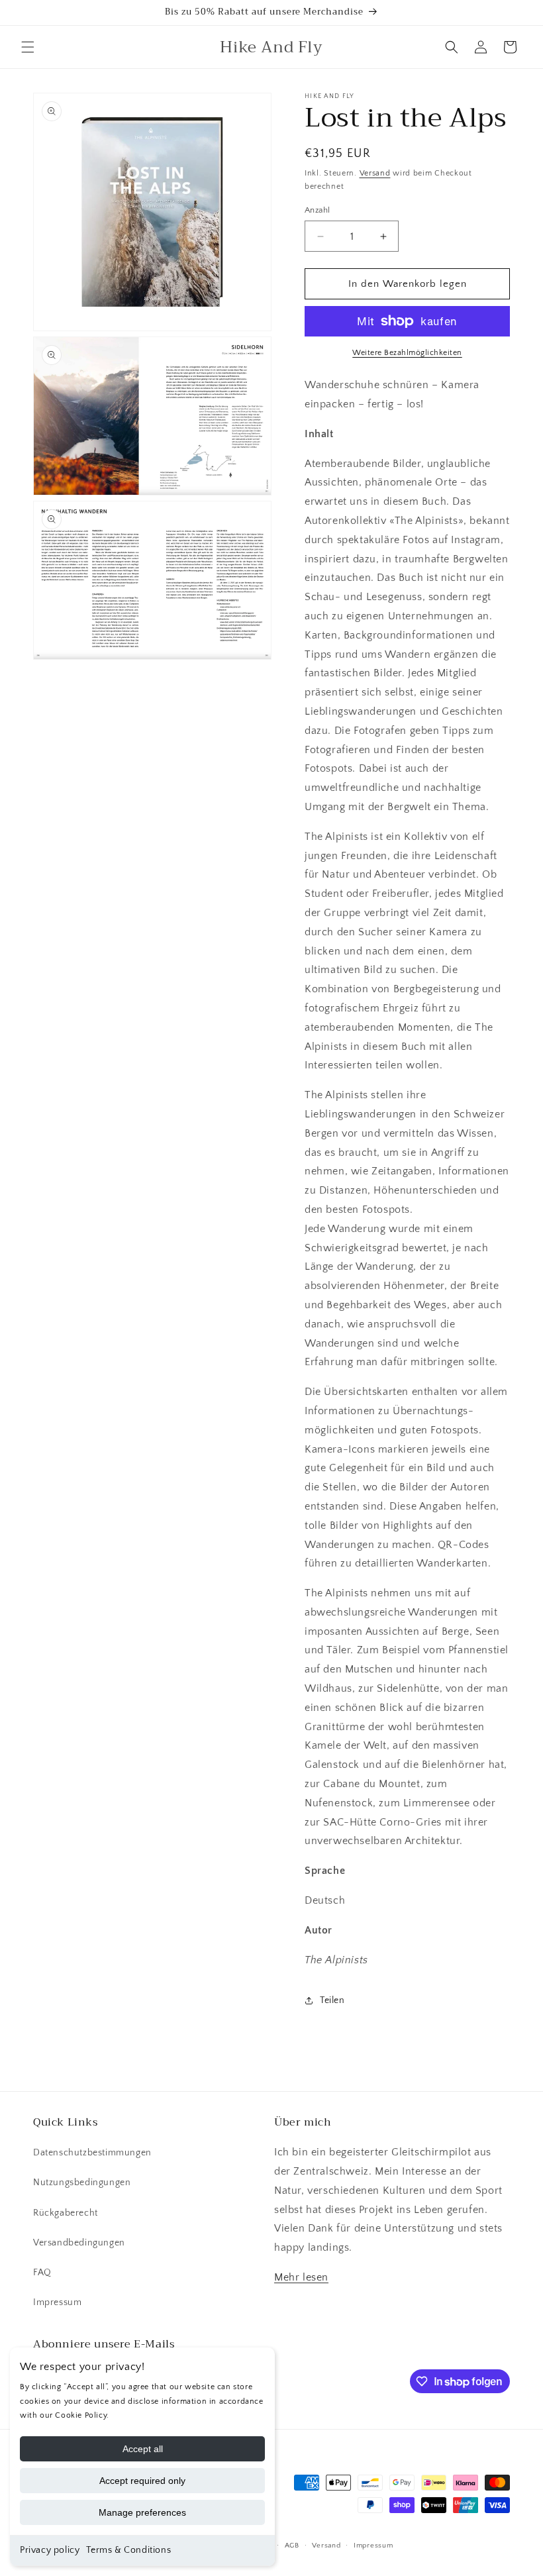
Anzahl (317, 210)
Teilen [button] (332, 2000)
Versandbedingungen (79, 2243)
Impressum (57, 2302)
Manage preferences (142, 2512)
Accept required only (142, 2481)
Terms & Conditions (128, 2550)
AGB (292, 2546)
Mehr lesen (301, 2277)
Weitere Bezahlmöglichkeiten (407, 353)
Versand (375, 173)
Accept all (143, 2449)
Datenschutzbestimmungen (92, 2153)
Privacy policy (50, 2550)
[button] (28, 47)
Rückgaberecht (66, 2213)
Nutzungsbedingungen (82, 2183)
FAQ (42, 2273)
